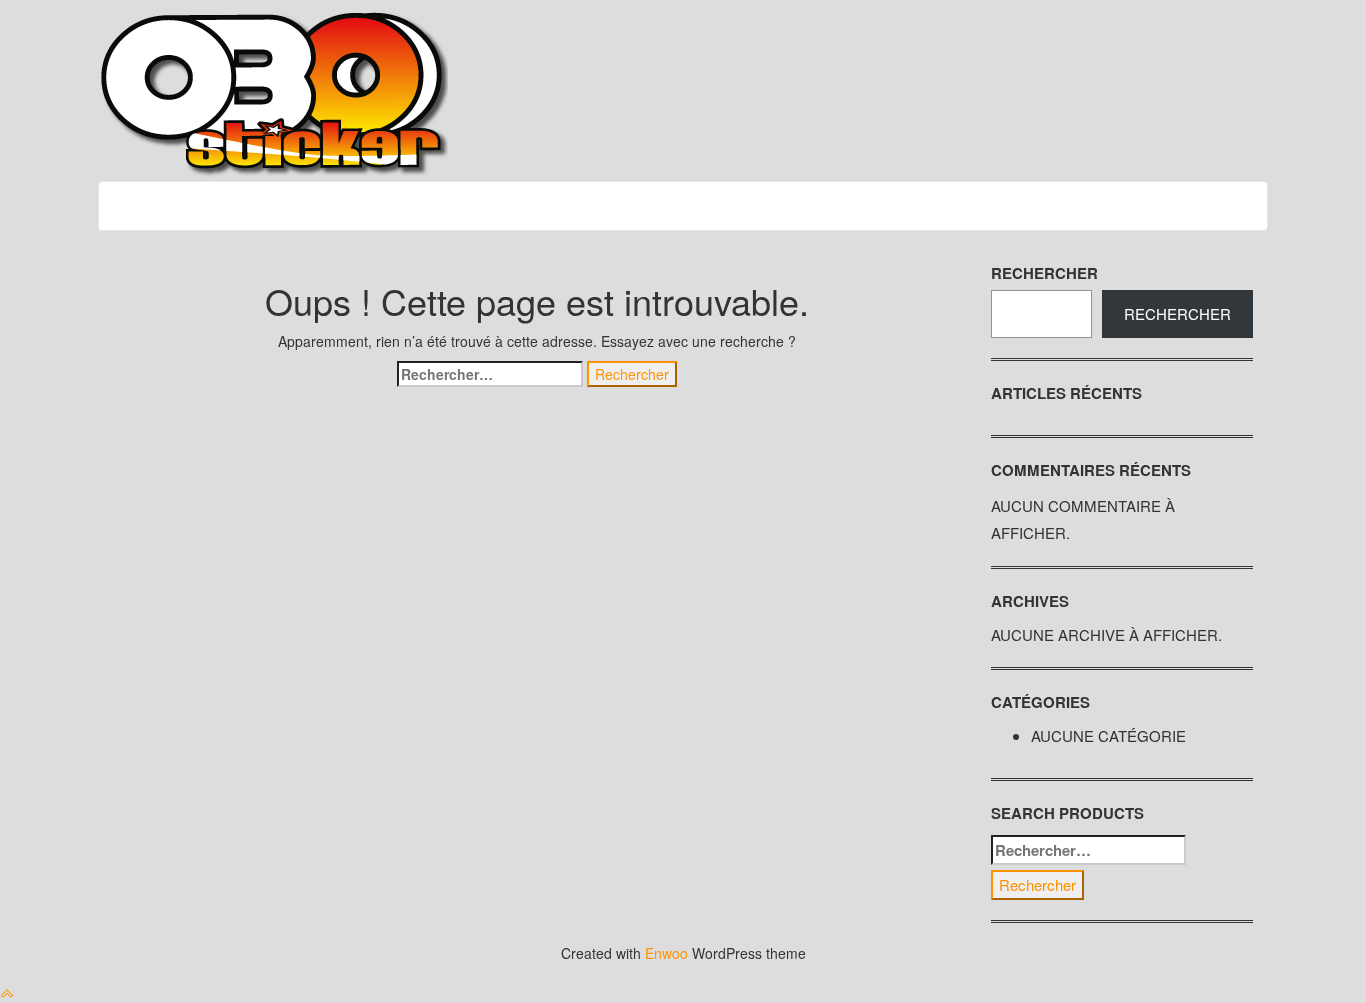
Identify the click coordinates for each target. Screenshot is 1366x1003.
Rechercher (1044, 273)
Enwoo (666, 953)
